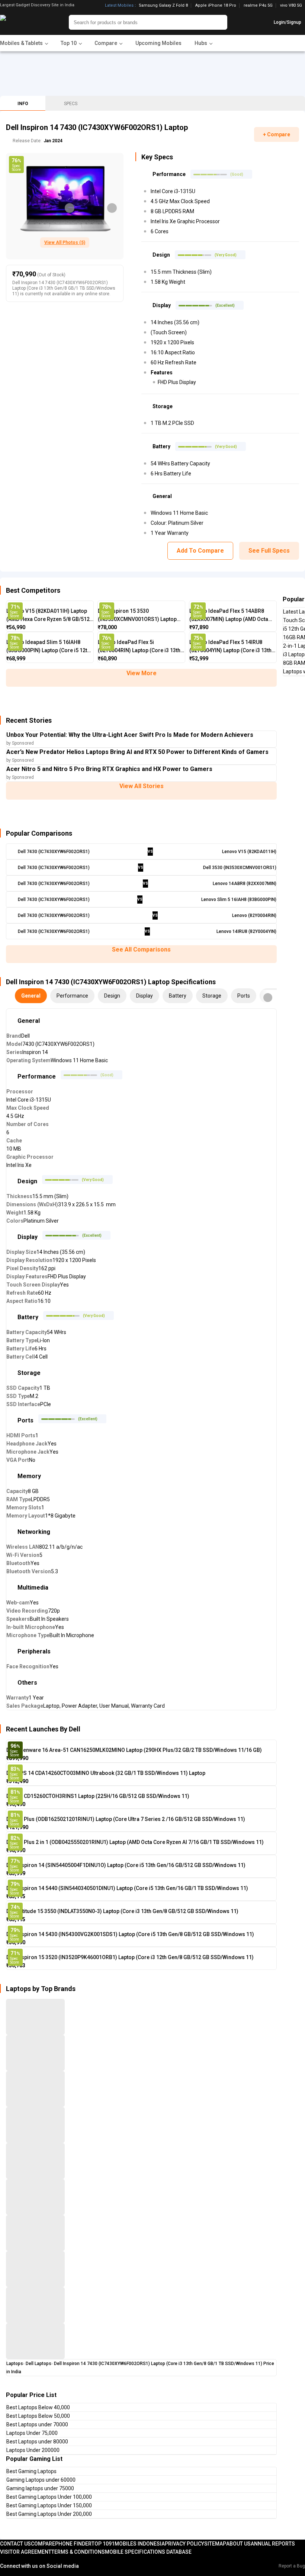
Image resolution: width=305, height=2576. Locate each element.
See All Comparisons (141, 949)
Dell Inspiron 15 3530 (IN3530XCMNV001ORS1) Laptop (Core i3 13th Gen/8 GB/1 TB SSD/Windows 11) (137, 616)
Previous (70, 208)
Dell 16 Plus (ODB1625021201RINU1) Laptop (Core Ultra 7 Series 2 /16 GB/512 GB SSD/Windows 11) (126, 1819)
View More (142, 673)
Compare (43, 2544)
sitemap (215, 2544)
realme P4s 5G (258, 6)
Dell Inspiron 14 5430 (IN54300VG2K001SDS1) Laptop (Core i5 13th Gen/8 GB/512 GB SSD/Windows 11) (130, 1934)
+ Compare (277, 134)
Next (112, 208)
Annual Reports (273, 2544)
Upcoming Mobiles (158, 43)
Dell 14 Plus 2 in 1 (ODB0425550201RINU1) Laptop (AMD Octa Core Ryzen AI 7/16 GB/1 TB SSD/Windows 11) (135, 1842)
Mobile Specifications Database (148, 2552)
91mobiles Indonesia (137, 2544)
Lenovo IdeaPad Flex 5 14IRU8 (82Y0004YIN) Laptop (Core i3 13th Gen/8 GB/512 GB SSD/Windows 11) (232, 647)
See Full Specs (269, 551)
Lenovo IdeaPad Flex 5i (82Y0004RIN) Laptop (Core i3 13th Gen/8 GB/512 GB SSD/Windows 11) (141, 647)
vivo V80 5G (291, 5)
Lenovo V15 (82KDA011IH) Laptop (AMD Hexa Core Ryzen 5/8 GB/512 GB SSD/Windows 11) (48, 616)
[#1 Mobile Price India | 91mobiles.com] (23, 22)
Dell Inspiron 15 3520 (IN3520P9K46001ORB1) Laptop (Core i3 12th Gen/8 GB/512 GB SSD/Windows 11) (130, 1957)
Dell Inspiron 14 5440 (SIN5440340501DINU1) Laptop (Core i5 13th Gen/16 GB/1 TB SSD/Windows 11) (127, 1888)
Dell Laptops (38, 2364)
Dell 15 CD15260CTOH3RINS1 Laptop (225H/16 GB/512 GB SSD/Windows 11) (98, 1796)
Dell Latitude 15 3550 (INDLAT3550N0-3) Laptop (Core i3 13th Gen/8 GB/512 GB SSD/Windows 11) (122, 1911)
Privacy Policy (184, 2544)
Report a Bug (292, 2566)
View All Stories (142, 786)
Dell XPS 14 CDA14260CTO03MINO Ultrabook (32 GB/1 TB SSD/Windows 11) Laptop (106, 1773)
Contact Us (15, 2544)
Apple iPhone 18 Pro (216, 6)
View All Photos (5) (65, 243)
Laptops (15, 2364)
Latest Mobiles (119, 6)
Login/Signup (288, 22)
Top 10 (100, 2544)
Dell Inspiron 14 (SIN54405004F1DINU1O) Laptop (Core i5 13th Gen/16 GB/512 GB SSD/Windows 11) (126, 1865)
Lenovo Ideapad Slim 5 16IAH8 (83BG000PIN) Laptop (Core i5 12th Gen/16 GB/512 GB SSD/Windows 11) (48, 647)
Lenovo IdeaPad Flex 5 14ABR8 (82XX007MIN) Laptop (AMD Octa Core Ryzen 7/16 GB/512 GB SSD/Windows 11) (229, 616)
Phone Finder (73, 2544)
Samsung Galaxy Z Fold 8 (163, 6)
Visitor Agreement (26, 2552)
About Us (238, 2544)
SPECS (71, 104)
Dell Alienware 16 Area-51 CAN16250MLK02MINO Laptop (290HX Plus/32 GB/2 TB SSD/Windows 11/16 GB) (134, 1750)
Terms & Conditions (78, 2552)
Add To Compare (200, 551)
